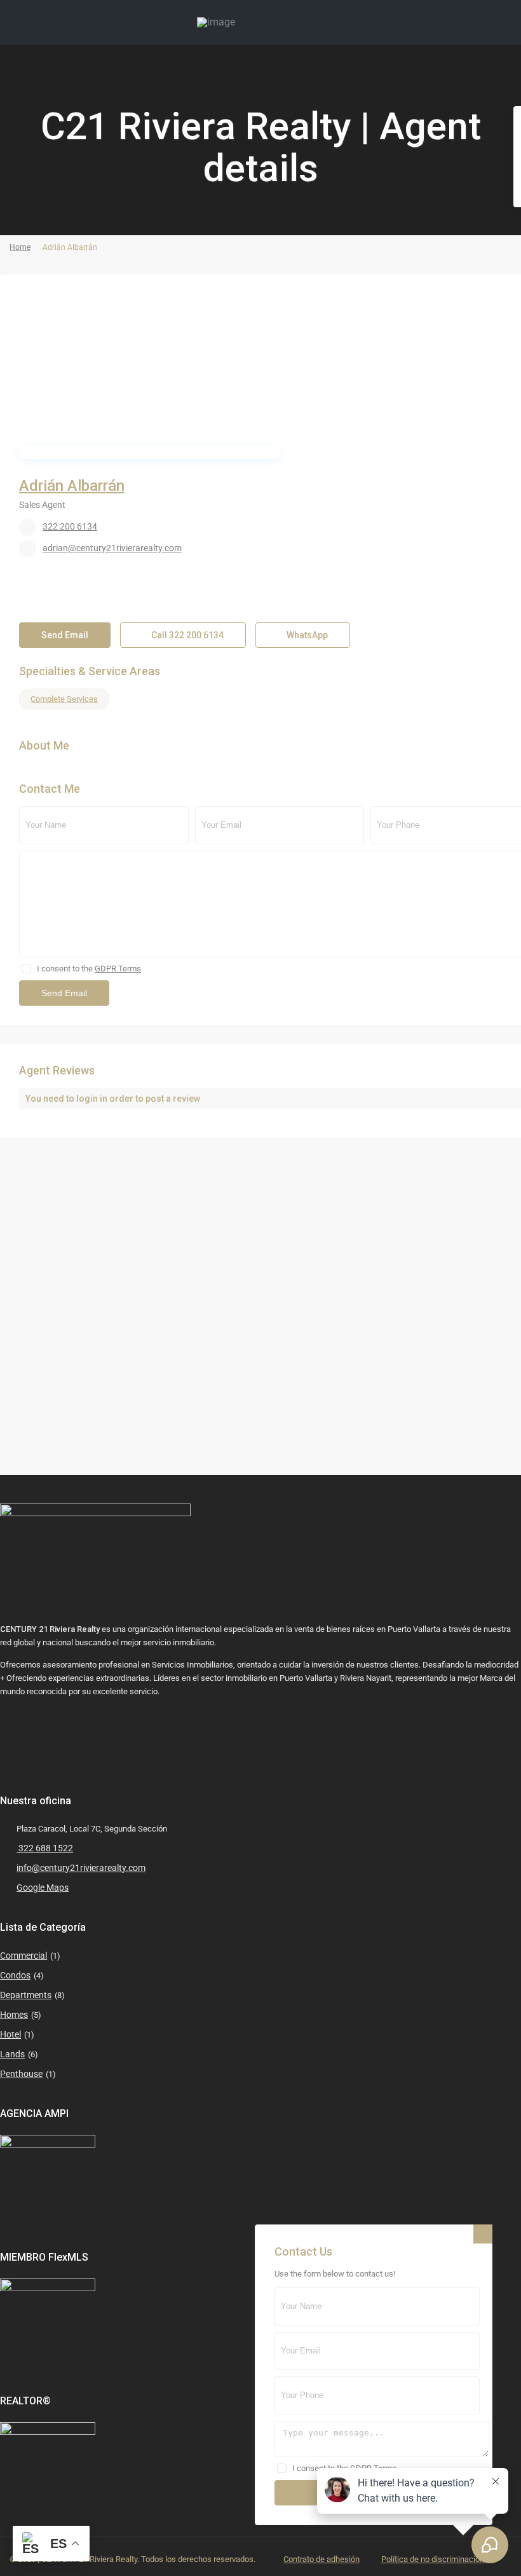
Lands (12, 2054)
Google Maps (43, 1887)
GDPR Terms (118, 969)
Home (20, 247)
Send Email (65, 635)
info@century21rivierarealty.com (81, 1868)
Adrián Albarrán (72, 486)
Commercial (24, 1956)
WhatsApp (306, 635)
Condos (15, 1975)
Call (186, 635)
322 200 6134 (70, 526)
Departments (26, 1995)
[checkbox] (26, 969)
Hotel (10, 2034)
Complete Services (64, 699)
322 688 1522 (45, 1848)
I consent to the (89, 969)
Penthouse (21, 2074)
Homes (14, 2015)
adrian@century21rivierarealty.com (112, 548)
